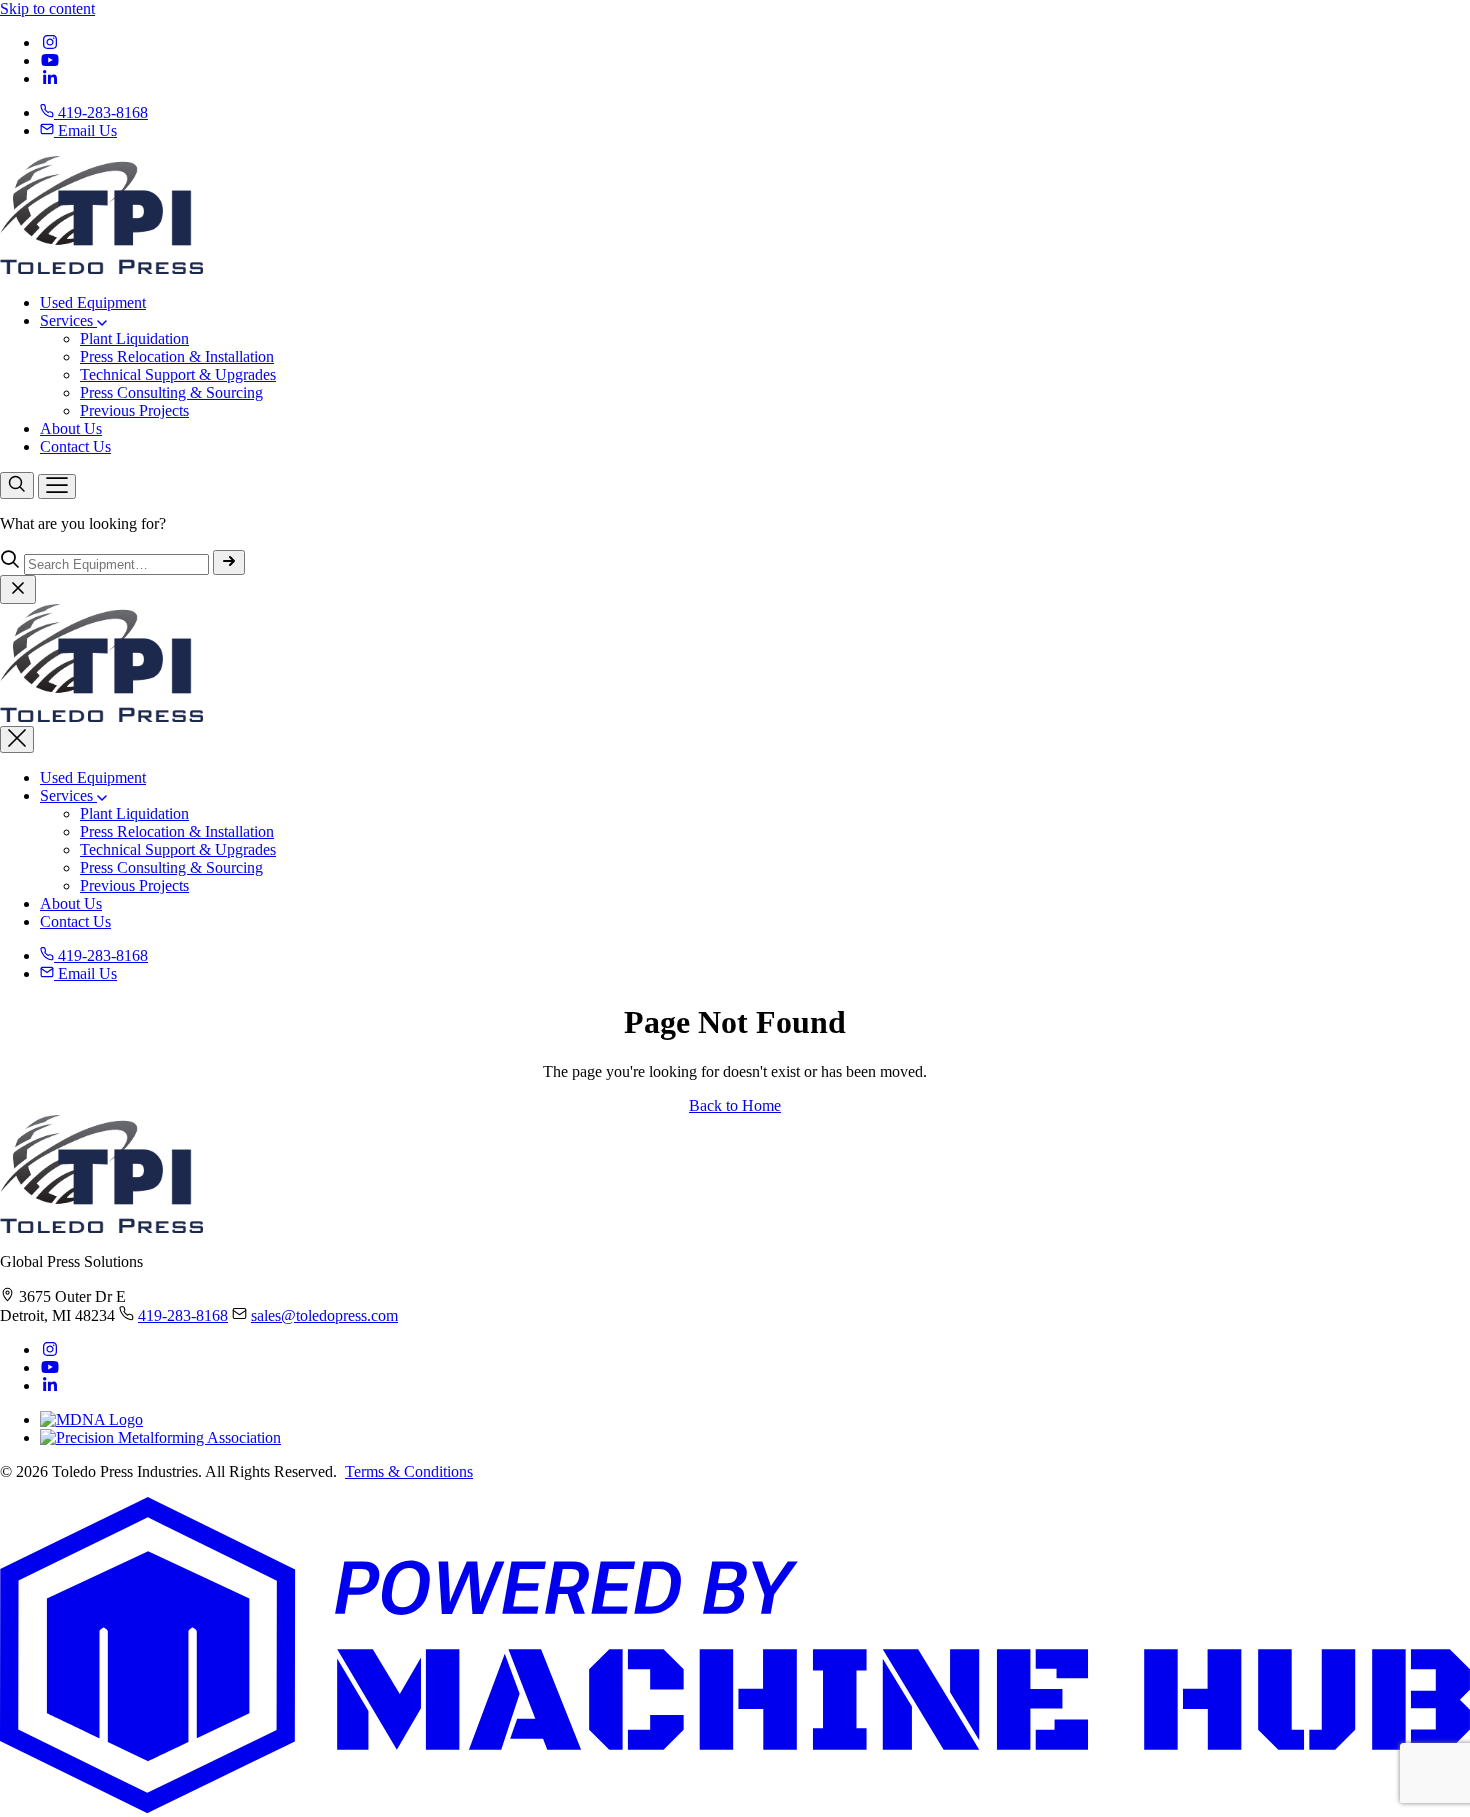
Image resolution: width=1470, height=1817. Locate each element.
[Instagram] (50, 42)
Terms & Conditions (409, 1471)
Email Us (85, 130)
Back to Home (735, 1105)
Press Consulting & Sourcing (171, 392)
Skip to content (47, 8)
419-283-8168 (101, 112)
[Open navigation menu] (57, 486)
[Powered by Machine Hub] (735, 1807)
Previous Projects (134, 410)
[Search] (17, 485)
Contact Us (75, 446)
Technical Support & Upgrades (178, 374)
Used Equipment (93, 302)
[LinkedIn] (50, 78)
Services (68, 320)
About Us (71, 428)
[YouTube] (50, 60)
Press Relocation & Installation (177, 356)
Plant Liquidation (134, 338)
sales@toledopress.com (324, 1315)
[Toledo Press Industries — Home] (101, 268)
